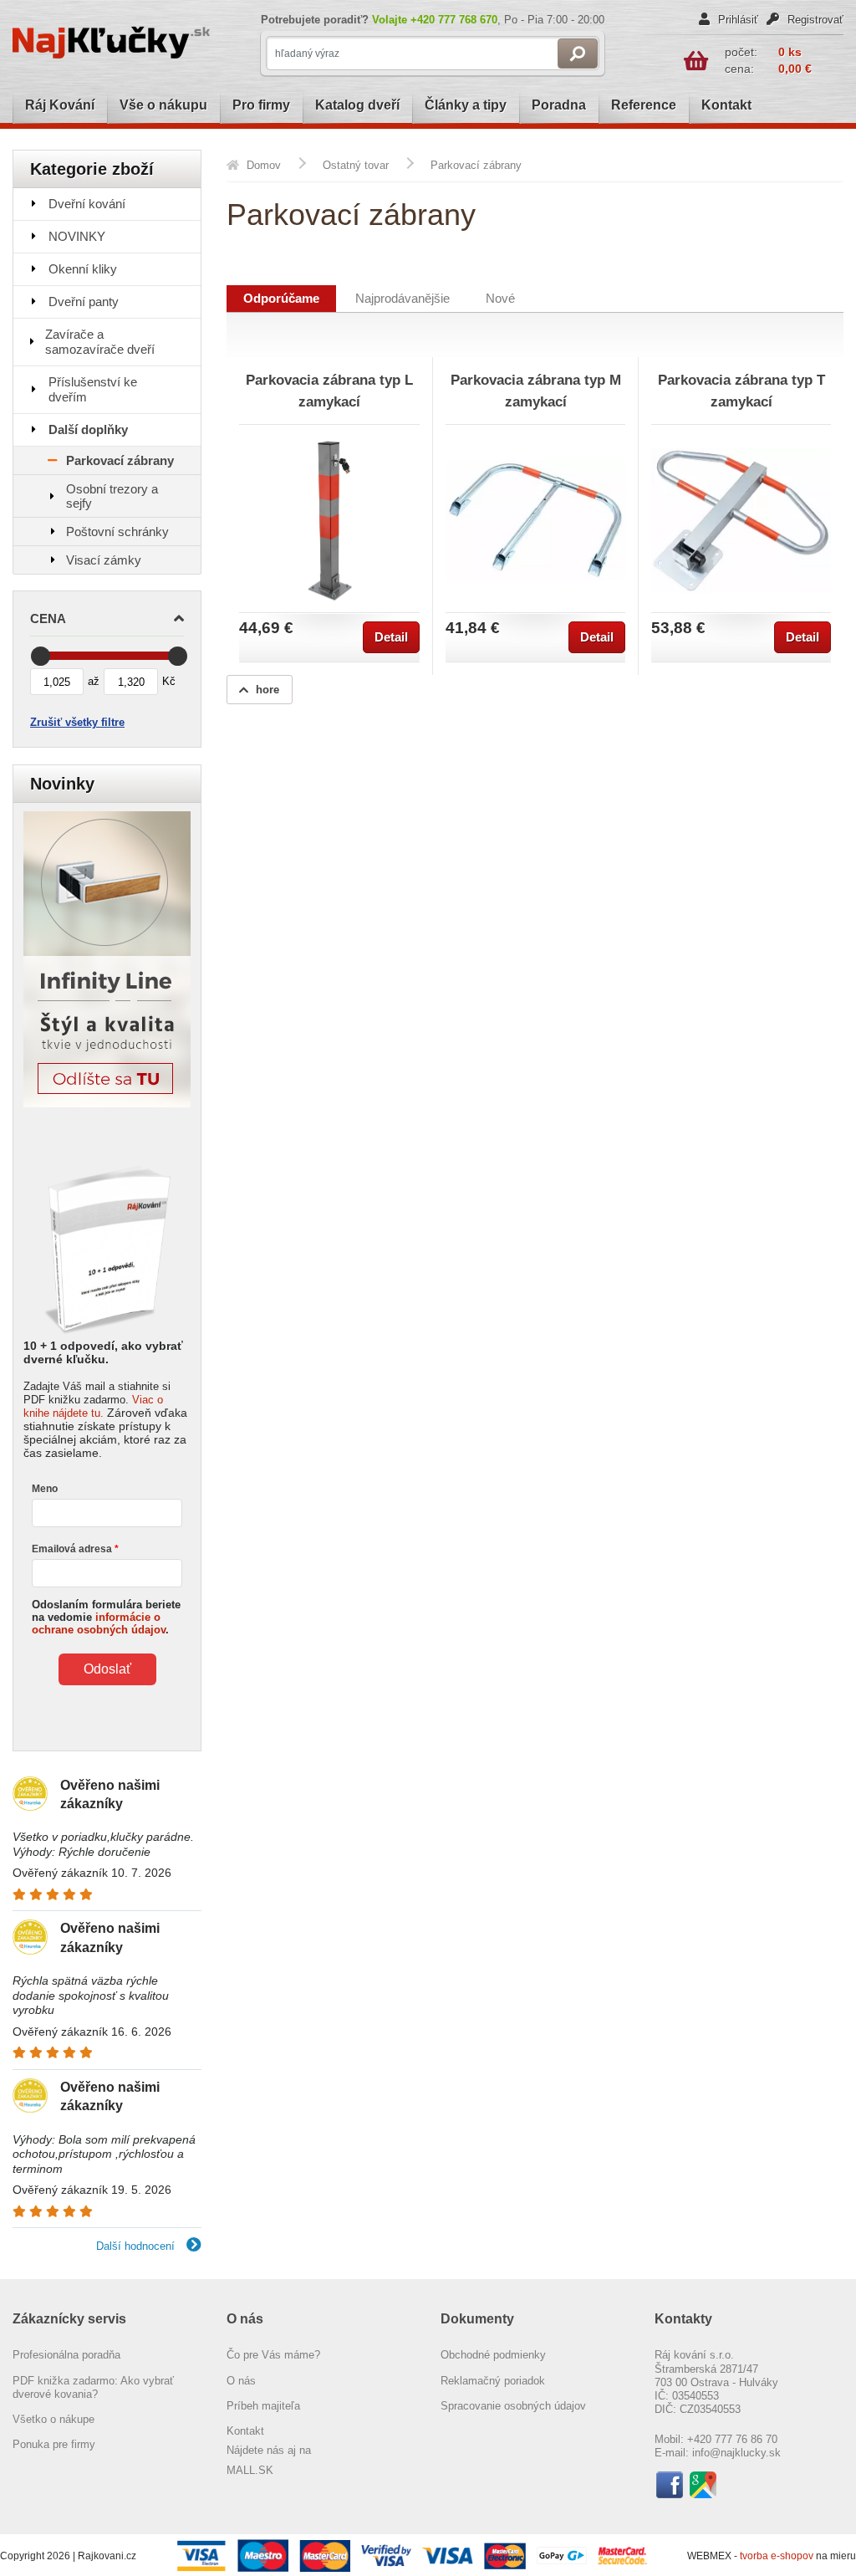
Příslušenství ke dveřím (93, 389)
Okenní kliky (83, 269)
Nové (500, 299)
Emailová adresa (72, 1549)
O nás (241, 2381)
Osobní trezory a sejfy (112, 496)
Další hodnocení (137, 2246)
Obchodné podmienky (493, 2355)
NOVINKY (77, 236)
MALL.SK (250, 2470)
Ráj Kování (60, 105)
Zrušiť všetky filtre (77, 722)
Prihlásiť (736, 20)
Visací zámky (104, 560)
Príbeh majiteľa (263, 2406)
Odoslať (107, 1669)
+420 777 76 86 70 (732, 2439)
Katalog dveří (357, 105)
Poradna (559, 105)
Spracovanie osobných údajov (513, 2406)
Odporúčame (281, 299)
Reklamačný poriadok (493, 2381)
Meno (45, 1489)
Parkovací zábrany (120, 460)
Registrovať (814, 20)
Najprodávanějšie (403, 299)
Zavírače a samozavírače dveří (100, 342)
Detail (391, 637)
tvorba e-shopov (778, 2556)
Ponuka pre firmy (54, 2444)
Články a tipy (466, 105)
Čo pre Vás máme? (273, 2355)
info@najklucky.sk (736, 2453)
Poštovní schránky (117, 532)
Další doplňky (88, 429)
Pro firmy (261, 105)
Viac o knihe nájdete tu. (93, 1406)
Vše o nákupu (163, 105)
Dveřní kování (87, 204)
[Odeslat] (578, 54)
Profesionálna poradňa (66, 2355)
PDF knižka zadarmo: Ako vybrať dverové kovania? (93, 2387)
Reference (644, 105)
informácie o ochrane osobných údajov (99, 1623)
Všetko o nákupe (53, 2419)
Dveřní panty (84, 302)
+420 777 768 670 (454, 20)
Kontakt (726, 105)
